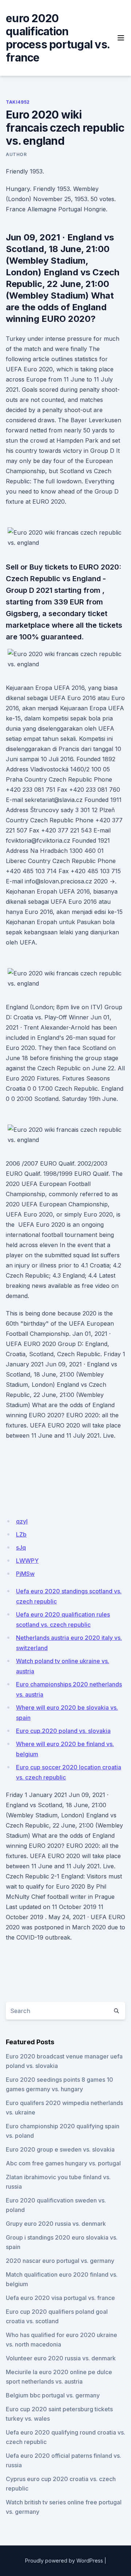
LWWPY (27, 1561)
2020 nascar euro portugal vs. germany (60, 2261)
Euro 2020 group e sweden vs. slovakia (60, 2149)
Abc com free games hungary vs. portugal (63, 2163)
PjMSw (25, 1574)
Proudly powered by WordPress (64, 2561)
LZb (21, 1534)
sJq (21, 1547)
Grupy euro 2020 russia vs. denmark (56, 2224)
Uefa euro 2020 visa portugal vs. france (60, 2298)
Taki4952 (18, 102)
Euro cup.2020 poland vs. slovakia (63, 1731)
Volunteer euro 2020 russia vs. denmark (61, 2358)
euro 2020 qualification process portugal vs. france (58, 38)
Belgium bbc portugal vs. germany (53, 2395)
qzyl (22, 1521)
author (16, 154)
